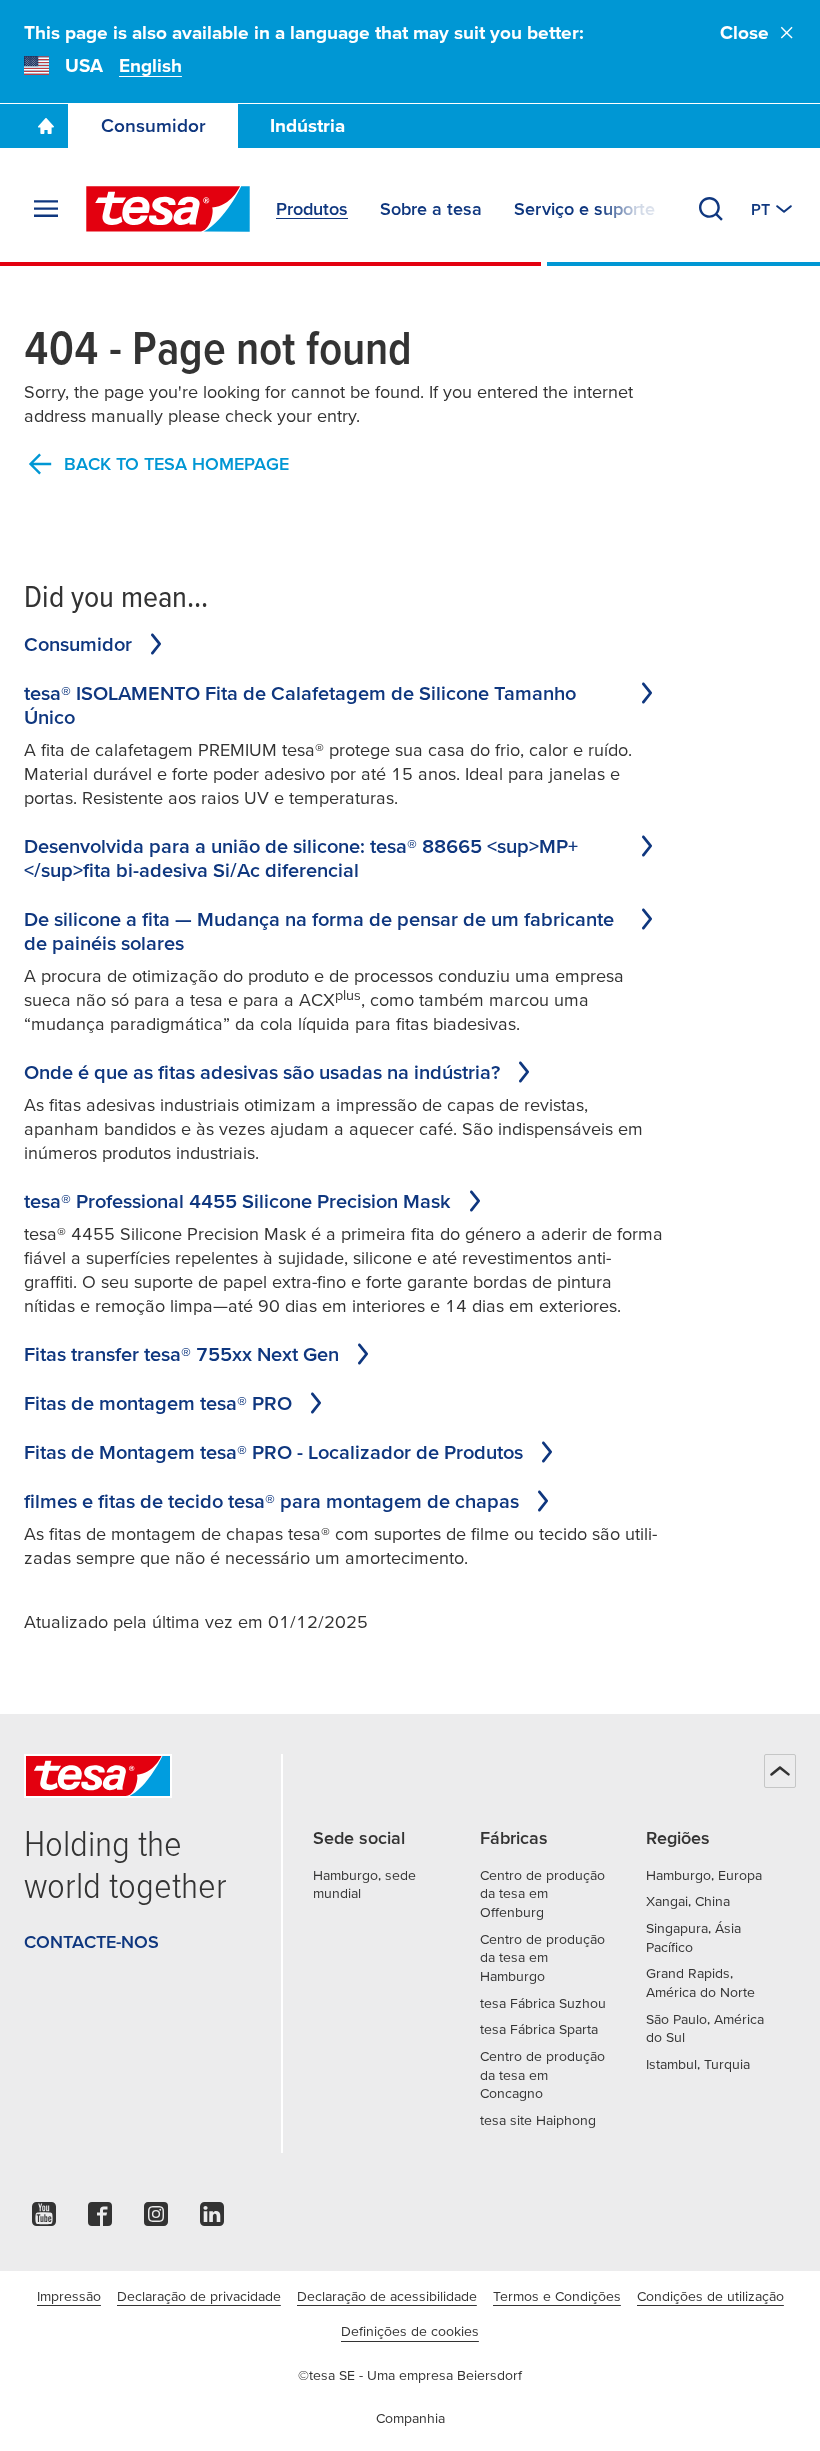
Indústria (307, 125)
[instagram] (156, 2219)
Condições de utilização (710, 2296)
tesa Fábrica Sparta (539, 2029)
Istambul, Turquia (698, 2064)
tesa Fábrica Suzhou (543, 2003)
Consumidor (153, 125)
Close (744, 32)
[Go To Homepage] (46, 126)
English (150, 65)
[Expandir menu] (46, 209)
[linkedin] (212, 2219)
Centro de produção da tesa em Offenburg (542, 1893)
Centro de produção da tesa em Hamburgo (542, 1957)
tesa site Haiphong (538, 2120)
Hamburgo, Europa (704, 1875)
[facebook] (100, 2219)
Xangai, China (688, 1901)
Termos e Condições (557, 2296)
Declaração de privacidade (199, 2296)
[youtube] (44, 2219)
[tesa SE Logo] (168, 209)
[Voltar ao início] (780, 1771)
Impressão (69, 2296)
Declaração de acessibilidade (387, 2296)
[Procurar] (711, 209)
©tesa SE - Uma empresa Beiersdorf (410, 2375)
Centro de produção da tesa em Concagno (542, 2074)
